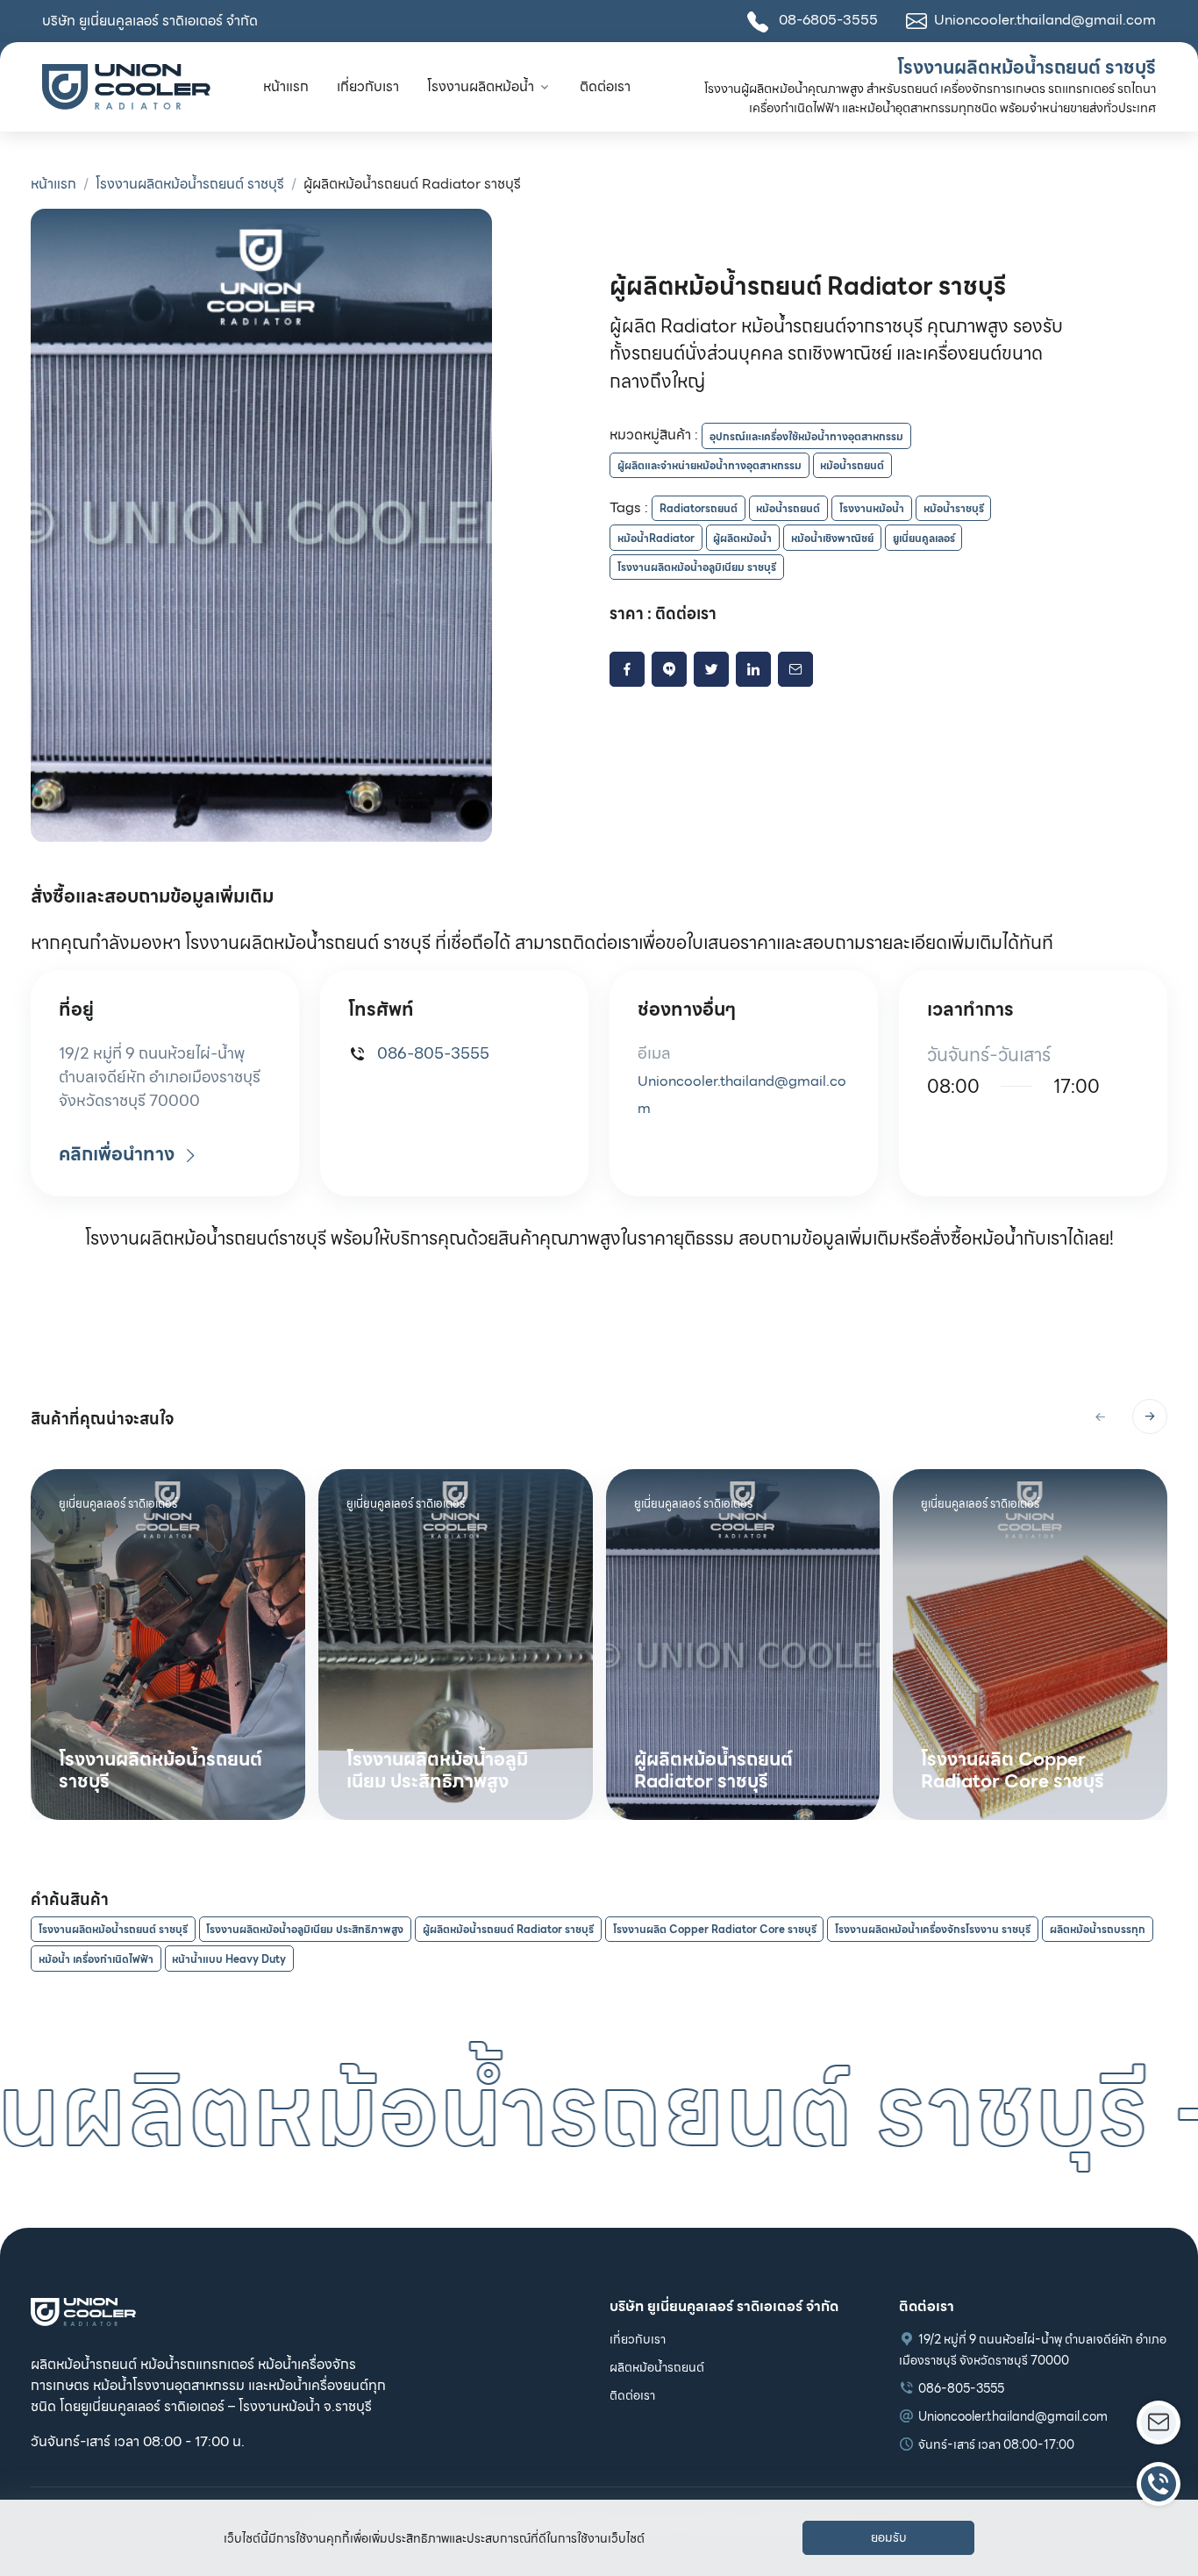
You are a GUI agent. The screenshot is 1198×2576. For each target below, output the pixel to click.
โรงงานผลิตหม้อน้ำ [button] (481, 86)
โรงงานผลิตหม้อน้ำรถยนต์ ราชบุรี (190, 184)
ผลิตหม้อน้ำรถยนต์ (657, 2367)
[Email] (795, 669)
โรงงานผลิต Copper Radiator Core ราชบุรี (715, 1929)
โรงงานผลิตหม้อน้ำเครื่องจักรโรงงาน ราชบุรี (933, 1929)
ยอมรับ (889, 2537)
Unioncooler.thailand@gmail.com (1013, 2416)
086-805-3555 (431, 1053)
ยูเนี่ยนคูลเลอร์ (924, 538)
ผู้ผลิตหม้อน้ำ (742, 538)
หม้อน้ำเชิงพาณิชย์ (832, 538)
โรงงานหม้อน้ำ (872, 508)
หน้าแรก (286, 86)
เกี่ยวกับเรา (368, 86)
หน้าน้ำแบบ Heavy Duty (229, 1959)
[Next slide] (1150, 1416)
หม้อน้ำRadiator (656, 538)
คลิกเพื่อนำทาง (119, 1154)
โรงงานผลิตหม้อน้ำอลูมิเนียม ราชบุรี (697, 567)
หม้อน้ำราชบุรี (954, 508)
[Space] (83, 2311)
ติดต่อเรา (605, 86)
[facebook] (627, 669)
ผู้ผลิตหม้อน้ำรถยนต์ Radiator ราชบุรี (508, 1929)
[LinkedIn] (753, 669)
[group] (168, 1645)
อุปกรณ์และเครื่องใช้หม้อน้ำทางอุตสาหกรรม (806, 436)
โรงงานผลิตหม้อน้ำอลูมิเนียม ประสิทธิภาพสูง (305, 1929)
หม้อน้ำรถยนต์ (852, 465)
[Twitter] (711, 669)
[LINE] (669, 669)
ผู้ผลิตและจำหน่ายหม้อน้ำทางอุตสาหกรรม (710, 465)
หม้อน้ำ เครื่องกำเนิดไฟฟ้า (96, 1959)
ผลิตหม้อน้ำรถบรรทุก (1098, 1929)
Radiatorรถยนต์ (699, 508)
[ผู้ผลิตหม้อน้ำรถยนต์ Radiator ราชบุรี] (261, 526)
